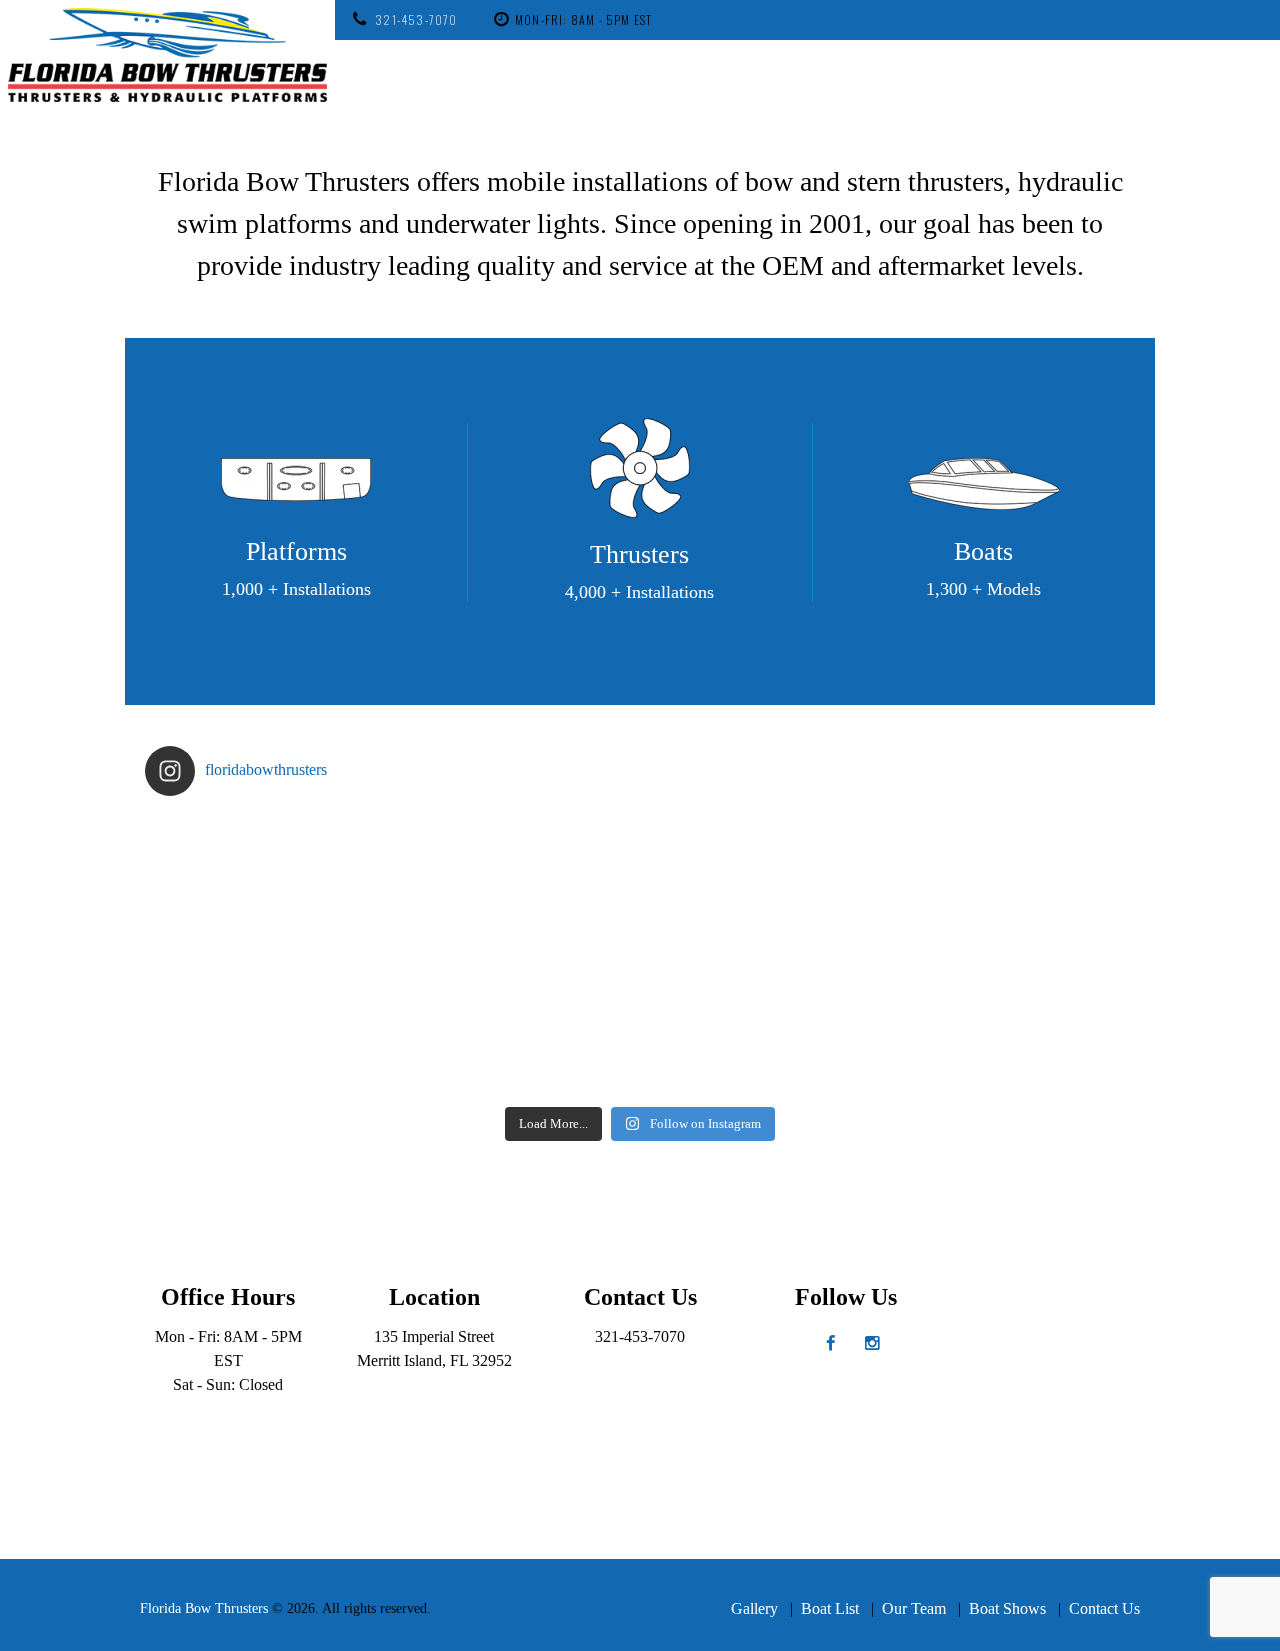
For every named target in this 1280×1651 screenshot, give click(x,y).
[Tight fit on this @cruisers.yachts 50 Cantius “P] (764, 882)
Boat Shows (1007, 1608)
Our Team (914, 1608)
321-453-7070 (416, 19)
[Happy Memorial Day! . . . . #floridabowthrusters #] (517, 1025)
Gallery (754, 1608)
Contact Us (1104, 1608)
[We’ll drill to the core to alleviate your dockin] (269, 1025)
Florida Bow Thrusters (204, 1608)
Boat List (830, 1608)
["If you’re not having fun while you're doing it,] (1012, 1025)
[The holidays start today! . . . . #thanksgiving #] (517, 882)
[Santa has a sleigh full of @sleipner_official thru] (269, 882)
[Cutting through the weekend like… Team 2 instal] (1012, 882)
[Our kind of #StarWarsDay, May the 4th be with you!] (764, 1025)
